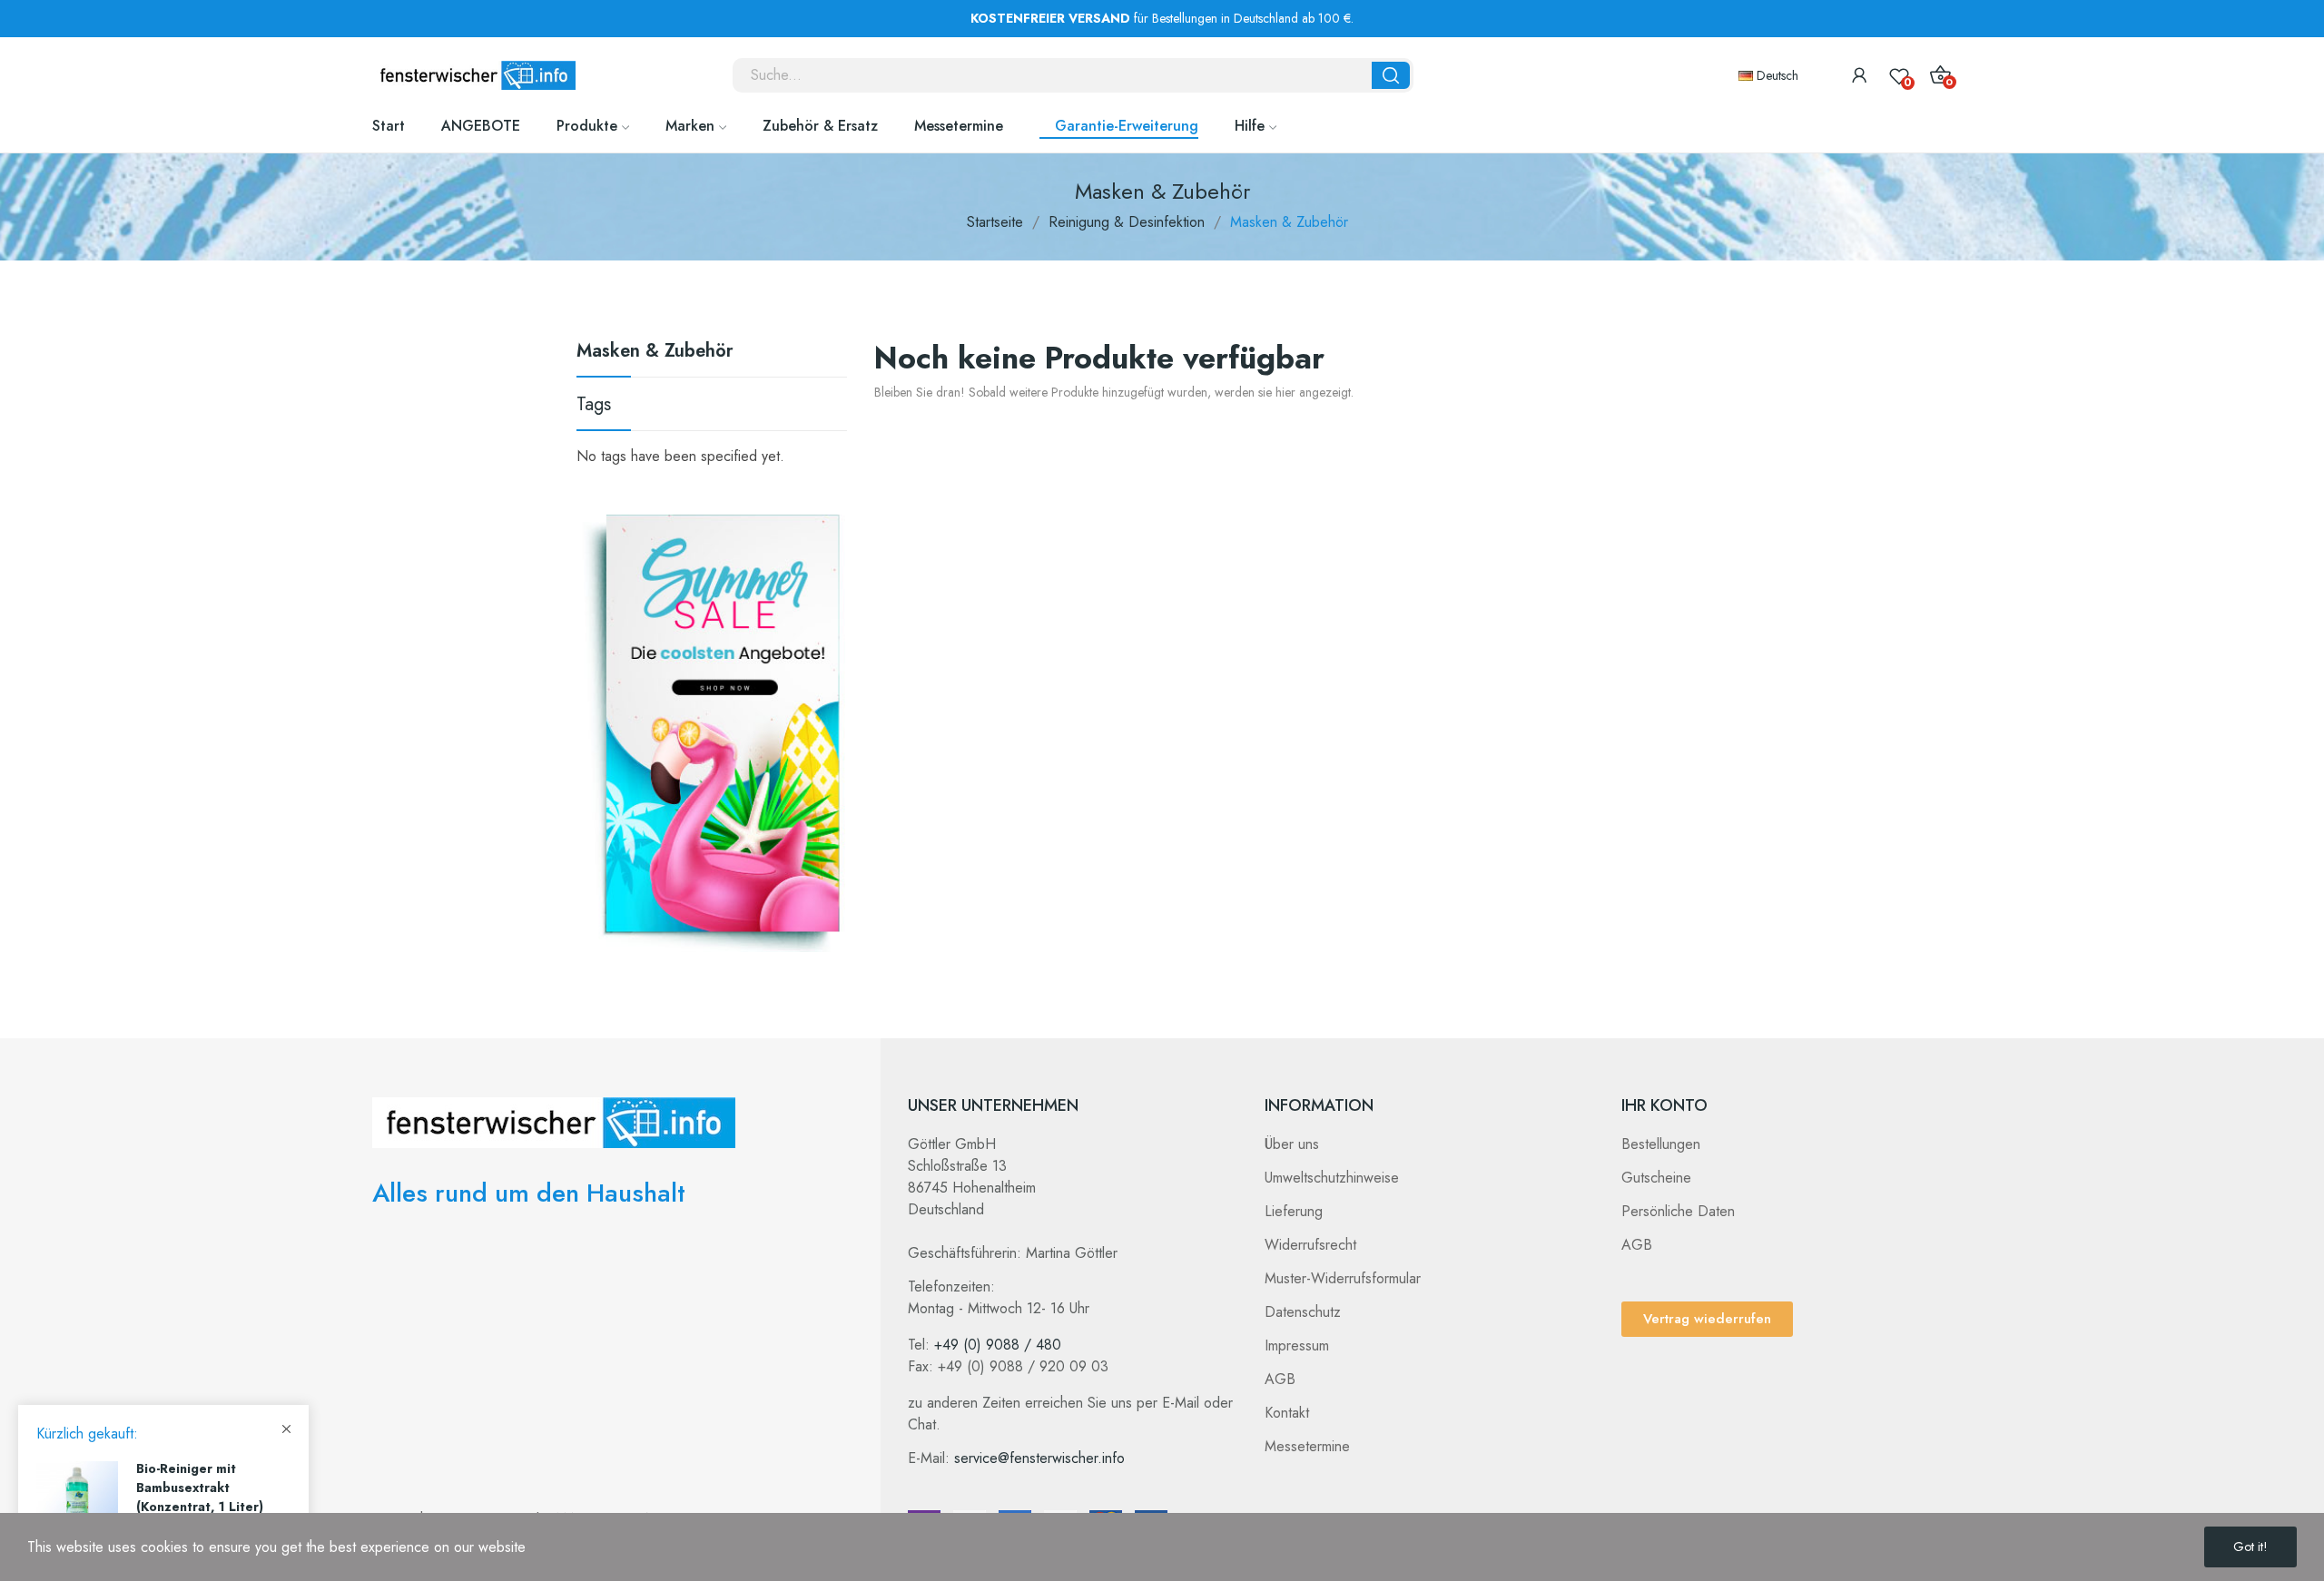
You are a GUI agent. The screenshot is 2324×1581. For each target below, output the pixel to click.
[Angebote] (716, 732)
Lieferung (1294, 1211)
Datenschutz (1303, 1312)
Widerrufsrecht (1310, 1245)
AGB (1280, 1379)
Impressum (1297, 1345)
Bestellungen (1661, 1144)
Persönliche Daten (1678, 1211)
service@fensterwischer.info (1039, 1458)
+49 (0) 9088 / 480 (998, 1345)
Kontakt (1287, 1413)
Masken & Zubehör (655, 353)
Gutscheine (1656, 1178)
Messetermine (1307, 1446)
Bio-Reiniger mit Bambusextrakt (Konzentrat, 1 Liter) (200, 1488)
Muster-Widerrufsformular (1343, 1278)
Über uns (1292, 1144)
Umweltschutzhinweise (1332, 1178)
